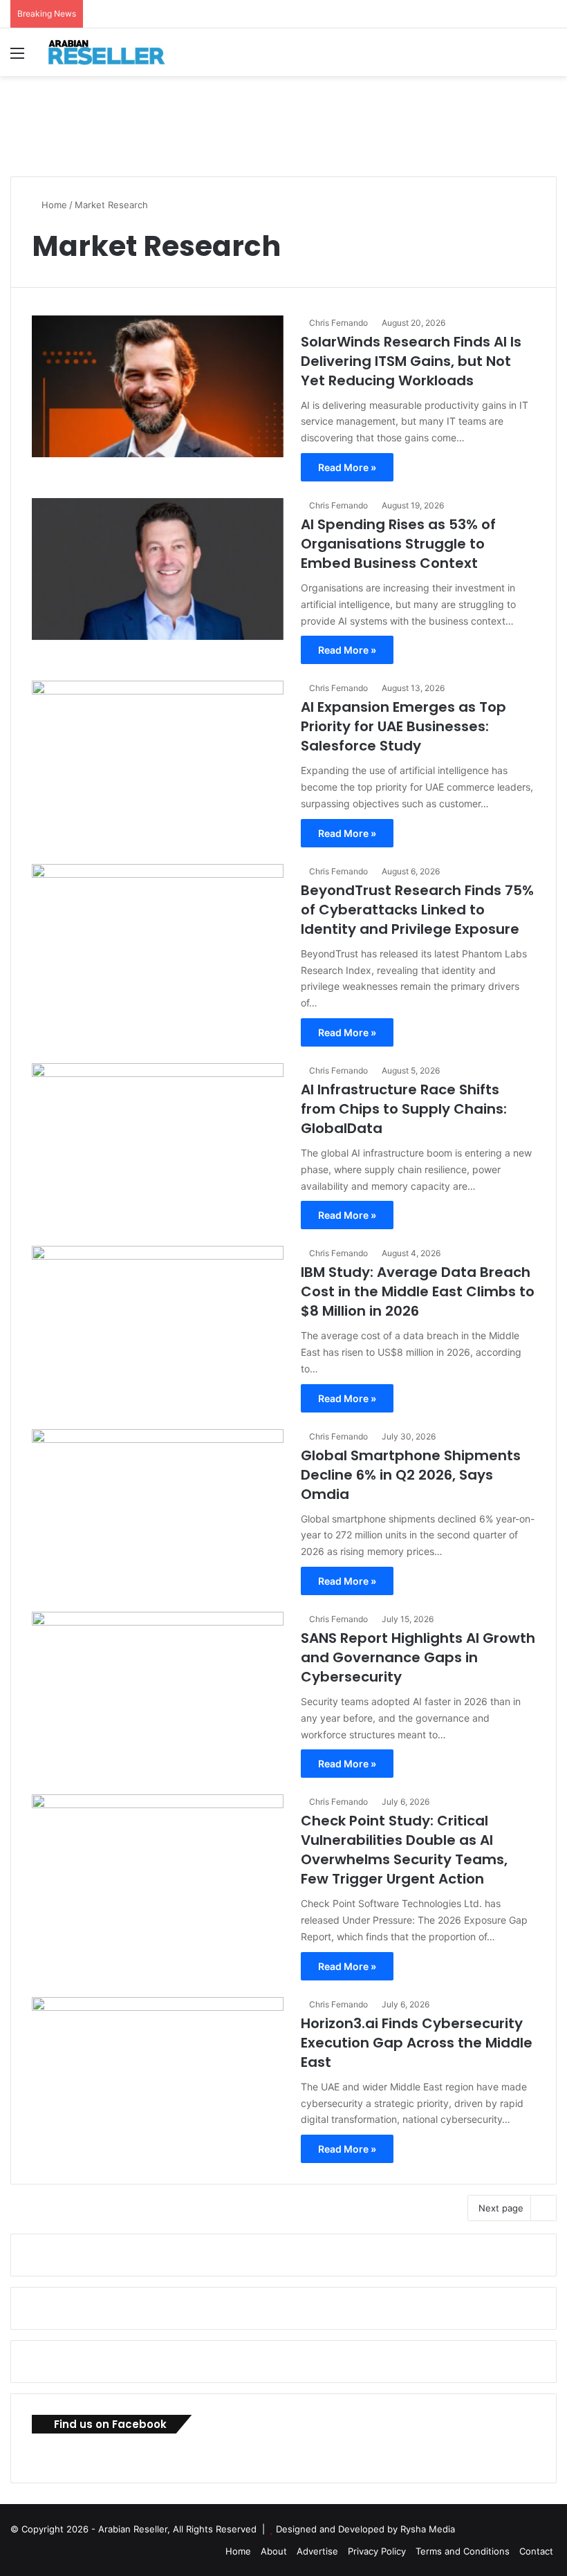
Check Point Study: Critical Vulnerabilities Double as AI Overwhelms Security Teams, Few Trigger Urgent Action (404, 1850)
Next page (501, 2208)
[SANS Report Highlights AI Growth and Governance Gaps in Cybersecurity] (158, 1683)
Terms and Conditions (463, 2551)
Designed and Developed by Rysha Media (365, 2529)
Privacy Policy (377, 2551)
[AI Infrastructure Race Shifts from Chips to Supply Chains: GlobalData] (158, 1134)
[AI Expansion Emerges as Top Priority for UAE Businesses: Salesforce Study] (158, 752)
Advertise (317, 2551)
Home (53, 205)
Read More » (347, 467)
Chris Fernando (338, 323)
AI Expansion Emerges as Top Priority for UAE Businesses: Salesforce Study (403, 726)
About (274, 2551)
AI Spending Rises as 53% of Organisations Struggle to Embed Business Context (398, 544)
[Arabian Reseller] (114, 52)
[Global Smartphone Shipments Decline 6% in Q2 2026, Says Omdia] (158, 1500)
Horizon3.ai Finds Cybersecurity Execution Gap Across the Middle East (417, 2043)
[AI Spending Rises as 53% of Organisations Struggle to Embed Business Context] (158, 569)
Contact (536, 2551)
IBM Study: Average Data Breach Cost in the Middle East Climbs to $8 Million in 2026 (418, 1291)
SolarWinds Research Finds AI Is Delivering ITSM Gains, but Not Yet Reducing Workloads (411, 361)
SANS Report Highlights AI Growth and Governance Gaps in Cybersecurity (418, 1657)
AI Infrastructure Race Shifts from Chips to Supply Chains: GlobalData (404, 1109)
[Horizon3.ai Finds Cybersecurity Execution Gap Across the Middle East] (158, 2068)
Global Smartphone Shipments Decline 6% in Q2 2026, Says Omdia (411, 1475)
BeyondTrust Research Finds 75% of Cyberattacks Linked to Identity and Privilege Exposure (417, 910)
